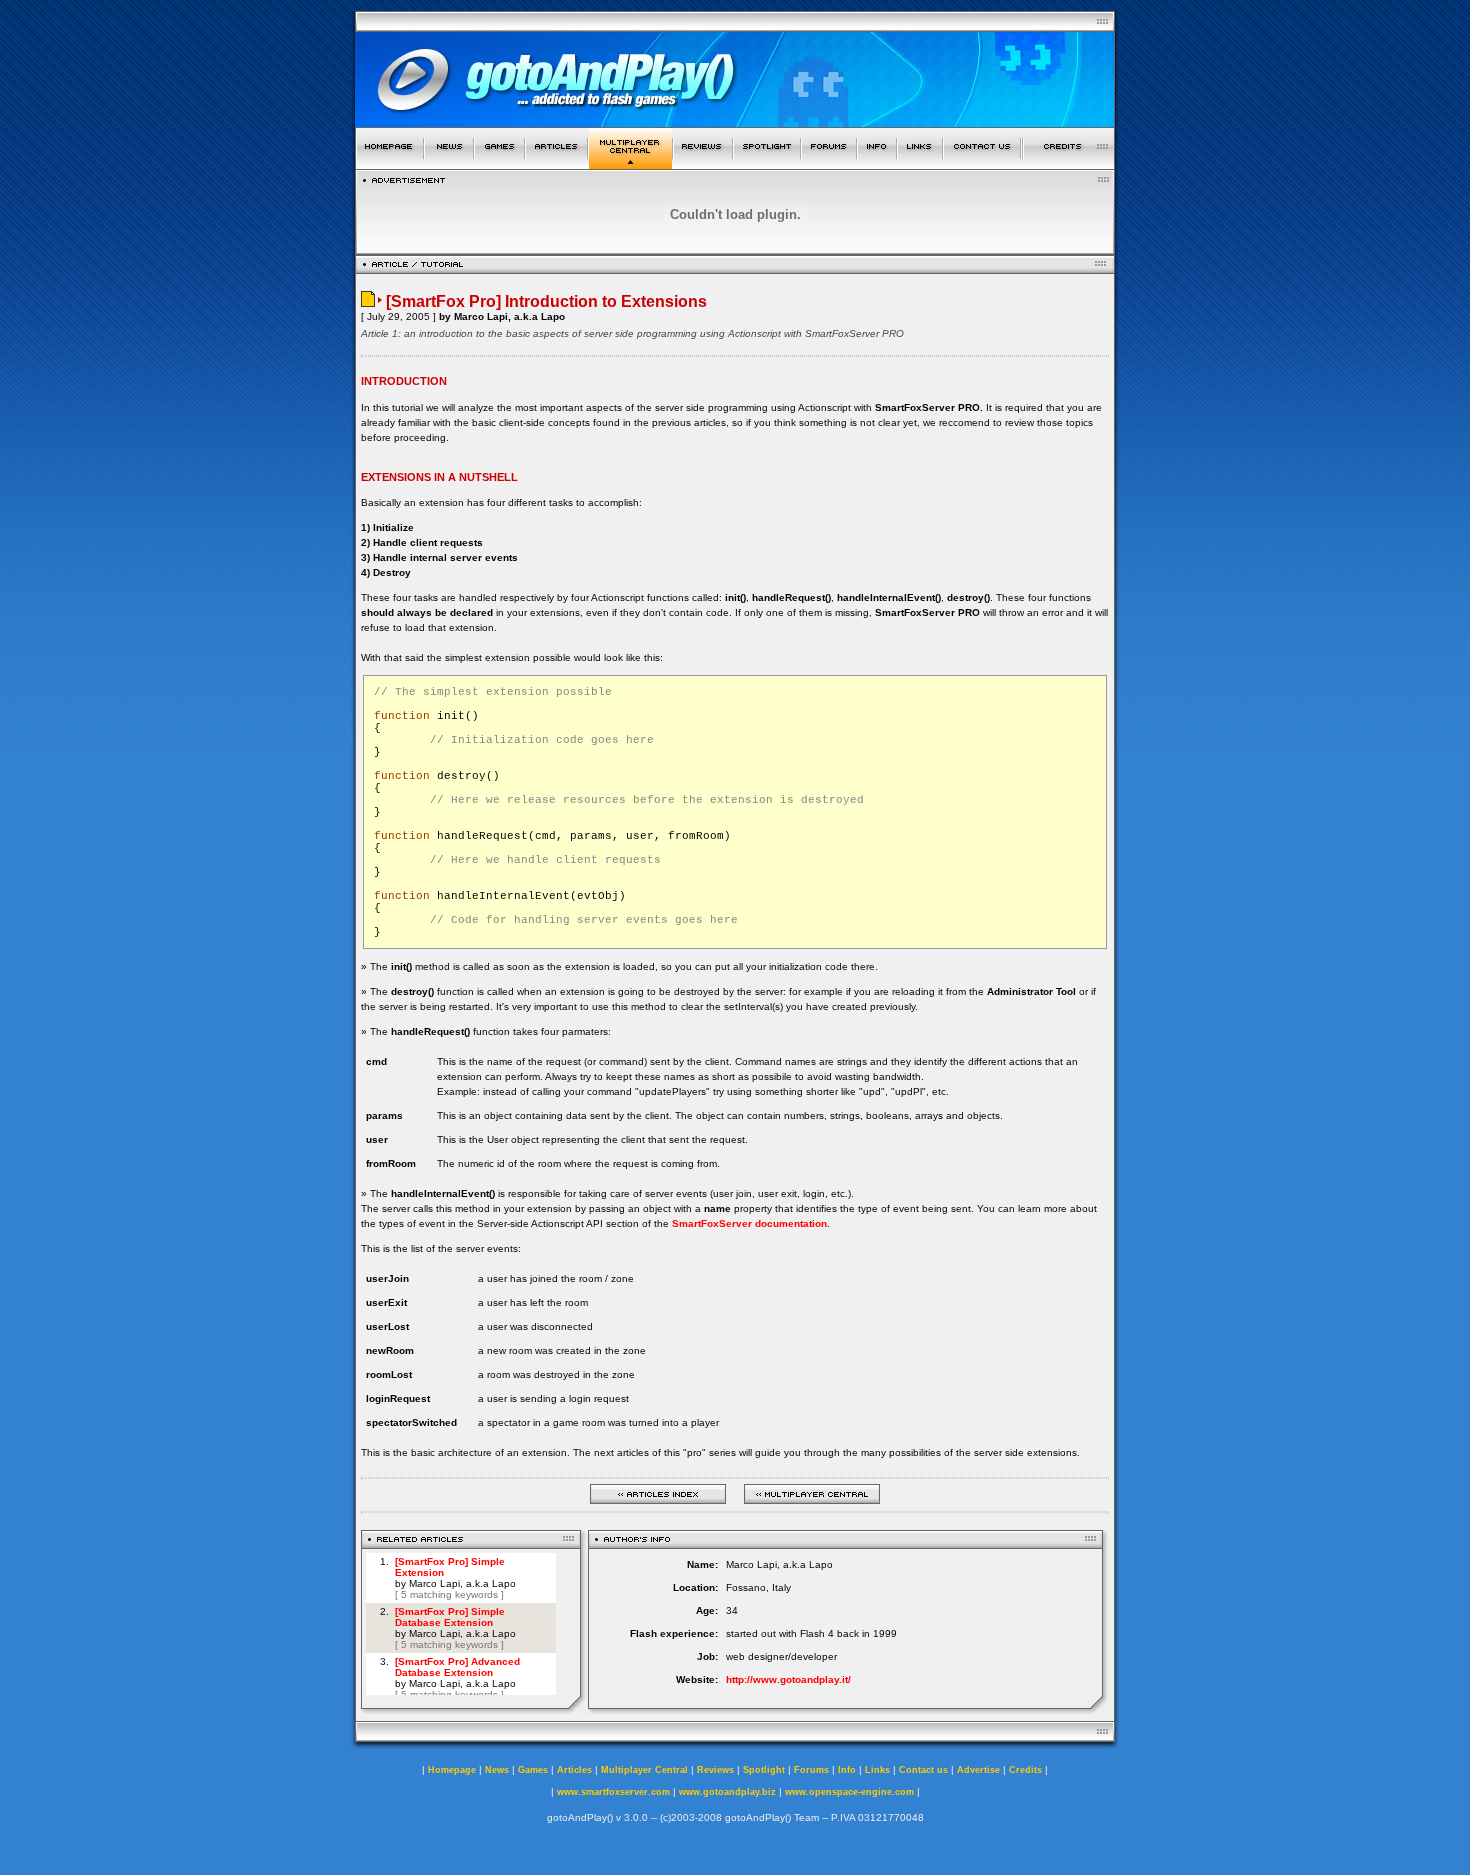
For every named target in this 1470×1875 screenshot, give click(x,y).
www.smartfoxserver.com (613, 1792)
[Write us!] (982, 163)
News (497, 1770)
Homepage (452, 1770)
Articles (574, 1770)
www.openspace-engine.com (849, 1792)
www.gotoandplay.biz (727, 1792)
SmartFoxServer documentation (749, 1223)
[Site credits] (1069, 163)
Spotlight (764, 1770)
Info (847, 1770)
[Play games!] (499, 163)
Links (877, 1770)
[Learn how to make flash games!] (556, 163)
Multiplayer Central (644, 1770)
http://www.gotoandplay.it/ (788, 1679)
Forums (811, 1770)
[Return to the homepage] (389, 163)
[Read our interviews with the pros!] (767, 163)
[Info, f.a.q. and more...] (877, 163)
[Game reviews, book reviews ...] (703, 163)
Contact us (923, 1770)
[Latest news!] (449, 163)
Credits (1025, 1770)
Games (533, 1770)
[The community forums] (829, 163)
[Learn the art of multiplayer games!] (630, 163)
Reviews (715, 1770)
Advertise (978, 1770)
